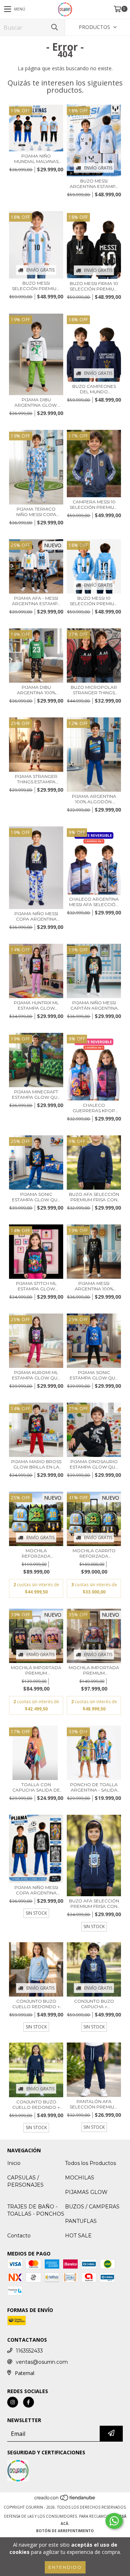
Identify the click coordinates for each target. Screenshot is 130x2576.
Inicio (14, 2163)
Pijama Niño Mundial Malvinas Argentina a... (36, 159)
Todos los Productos (90, 2163)
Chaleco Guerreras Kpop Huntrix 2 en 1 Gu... (94, 1108)
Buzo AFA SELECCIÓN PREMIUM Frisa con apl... (94, 1197)
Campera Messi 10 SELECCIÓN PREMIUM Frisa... (94, 504)
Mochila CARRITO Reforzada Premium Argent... (94, 1553)
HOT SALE (78, 2236)
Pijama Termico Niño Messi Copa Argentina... (36, 512)
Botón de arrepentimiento (65, 2531)
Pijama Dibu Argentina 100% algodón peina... (36, 690)
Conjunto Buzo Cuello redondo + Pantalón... (36, 2104)
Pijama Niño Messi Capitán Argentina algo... (94, 1005)
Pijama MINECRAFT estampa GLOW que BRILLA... (36, 1094)
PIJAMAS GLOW (86, 2192)
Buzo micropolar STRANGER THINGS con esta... (94, 690)
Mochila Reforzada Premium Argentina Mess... (36, 1553)
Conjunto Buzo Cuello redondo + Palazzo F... (36, 2004)
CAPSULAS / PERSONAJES (25, 2181)
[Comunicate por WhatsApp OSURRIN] (114, 2521)
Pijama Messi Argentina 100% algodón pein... (94, 1286)
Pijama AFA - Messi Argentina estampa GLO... (36, 601)
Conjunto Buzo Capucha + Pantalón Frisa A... (94, 2004)
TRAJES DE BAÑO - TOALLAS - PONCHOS (36, 2210)
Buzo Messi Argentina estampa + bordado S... (94, 184)
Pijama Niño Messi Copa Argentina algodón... (36, 916)
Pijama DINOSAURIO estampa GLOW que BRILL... (94, 1464)
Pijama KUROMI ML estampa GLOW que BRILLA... (36, 1375)
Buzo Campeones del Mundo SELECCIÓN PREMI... (94, 389)
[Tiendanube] (65, 2500)
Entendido (65, 2567)
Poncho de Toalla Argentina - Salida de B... (94, 1787)
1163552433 (29, 2351)
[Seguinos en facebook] (29, 2402)
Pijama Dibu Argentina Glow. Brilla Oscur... (36, 402)
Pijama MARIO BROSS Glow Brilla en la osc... (36, 1464)
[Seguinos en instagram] (13, 2402)
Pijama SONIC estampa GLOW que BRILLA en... (36, 1197)
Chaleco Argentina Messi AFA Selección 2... (94, 902)
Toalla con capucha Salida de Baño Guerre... (36, 1787)
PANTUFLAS (81, 2221)
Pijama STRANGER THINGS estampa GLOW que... (36, 779)
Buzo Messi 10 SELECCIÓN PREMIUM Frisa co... (94, 601)
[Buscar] (54, 27)
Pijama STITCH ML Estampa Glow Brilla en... (36, 1286)
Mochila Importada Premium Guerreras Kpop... (36, 1670)
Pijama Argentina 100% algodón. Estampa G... (94, 799)
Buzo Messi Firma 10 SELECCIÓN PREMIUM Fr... (94, 286)
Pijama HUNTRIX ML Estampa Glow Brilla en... (36, 1005)
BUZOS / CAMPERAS (92, 2207)
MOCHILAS (80, 2178)
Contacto (19, 2236)
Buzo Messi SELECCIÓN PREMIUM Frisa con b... (36, 286)
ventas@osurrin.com (42, 2362)
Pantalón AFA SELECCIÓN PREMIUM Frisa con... (94, 2104)
